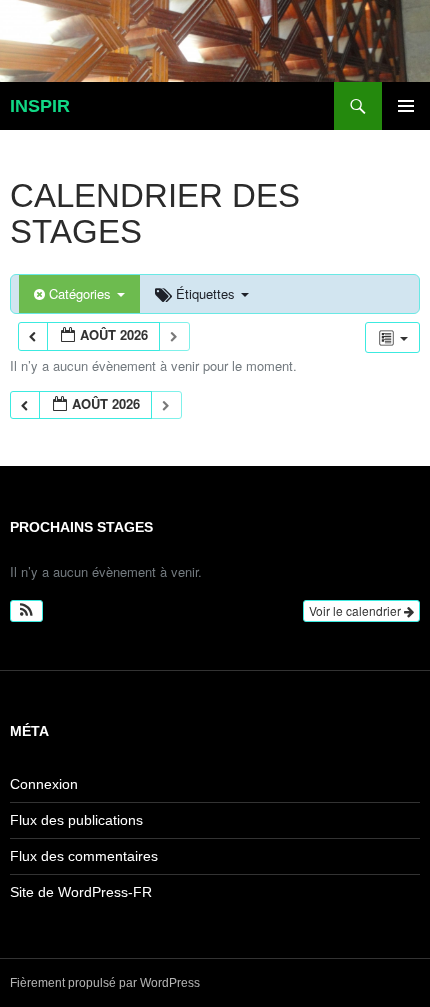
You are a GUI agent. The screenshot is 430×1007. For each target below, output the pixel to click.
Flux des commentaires (84, 856)
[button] (26, 611)
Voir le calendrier (356, 610)
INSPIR (40, 106)
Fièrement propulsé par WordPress (105, 983)
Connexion (44, 784)
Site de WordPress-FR (81, 892)
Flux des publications (76, 820)
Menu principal (406, 106)
